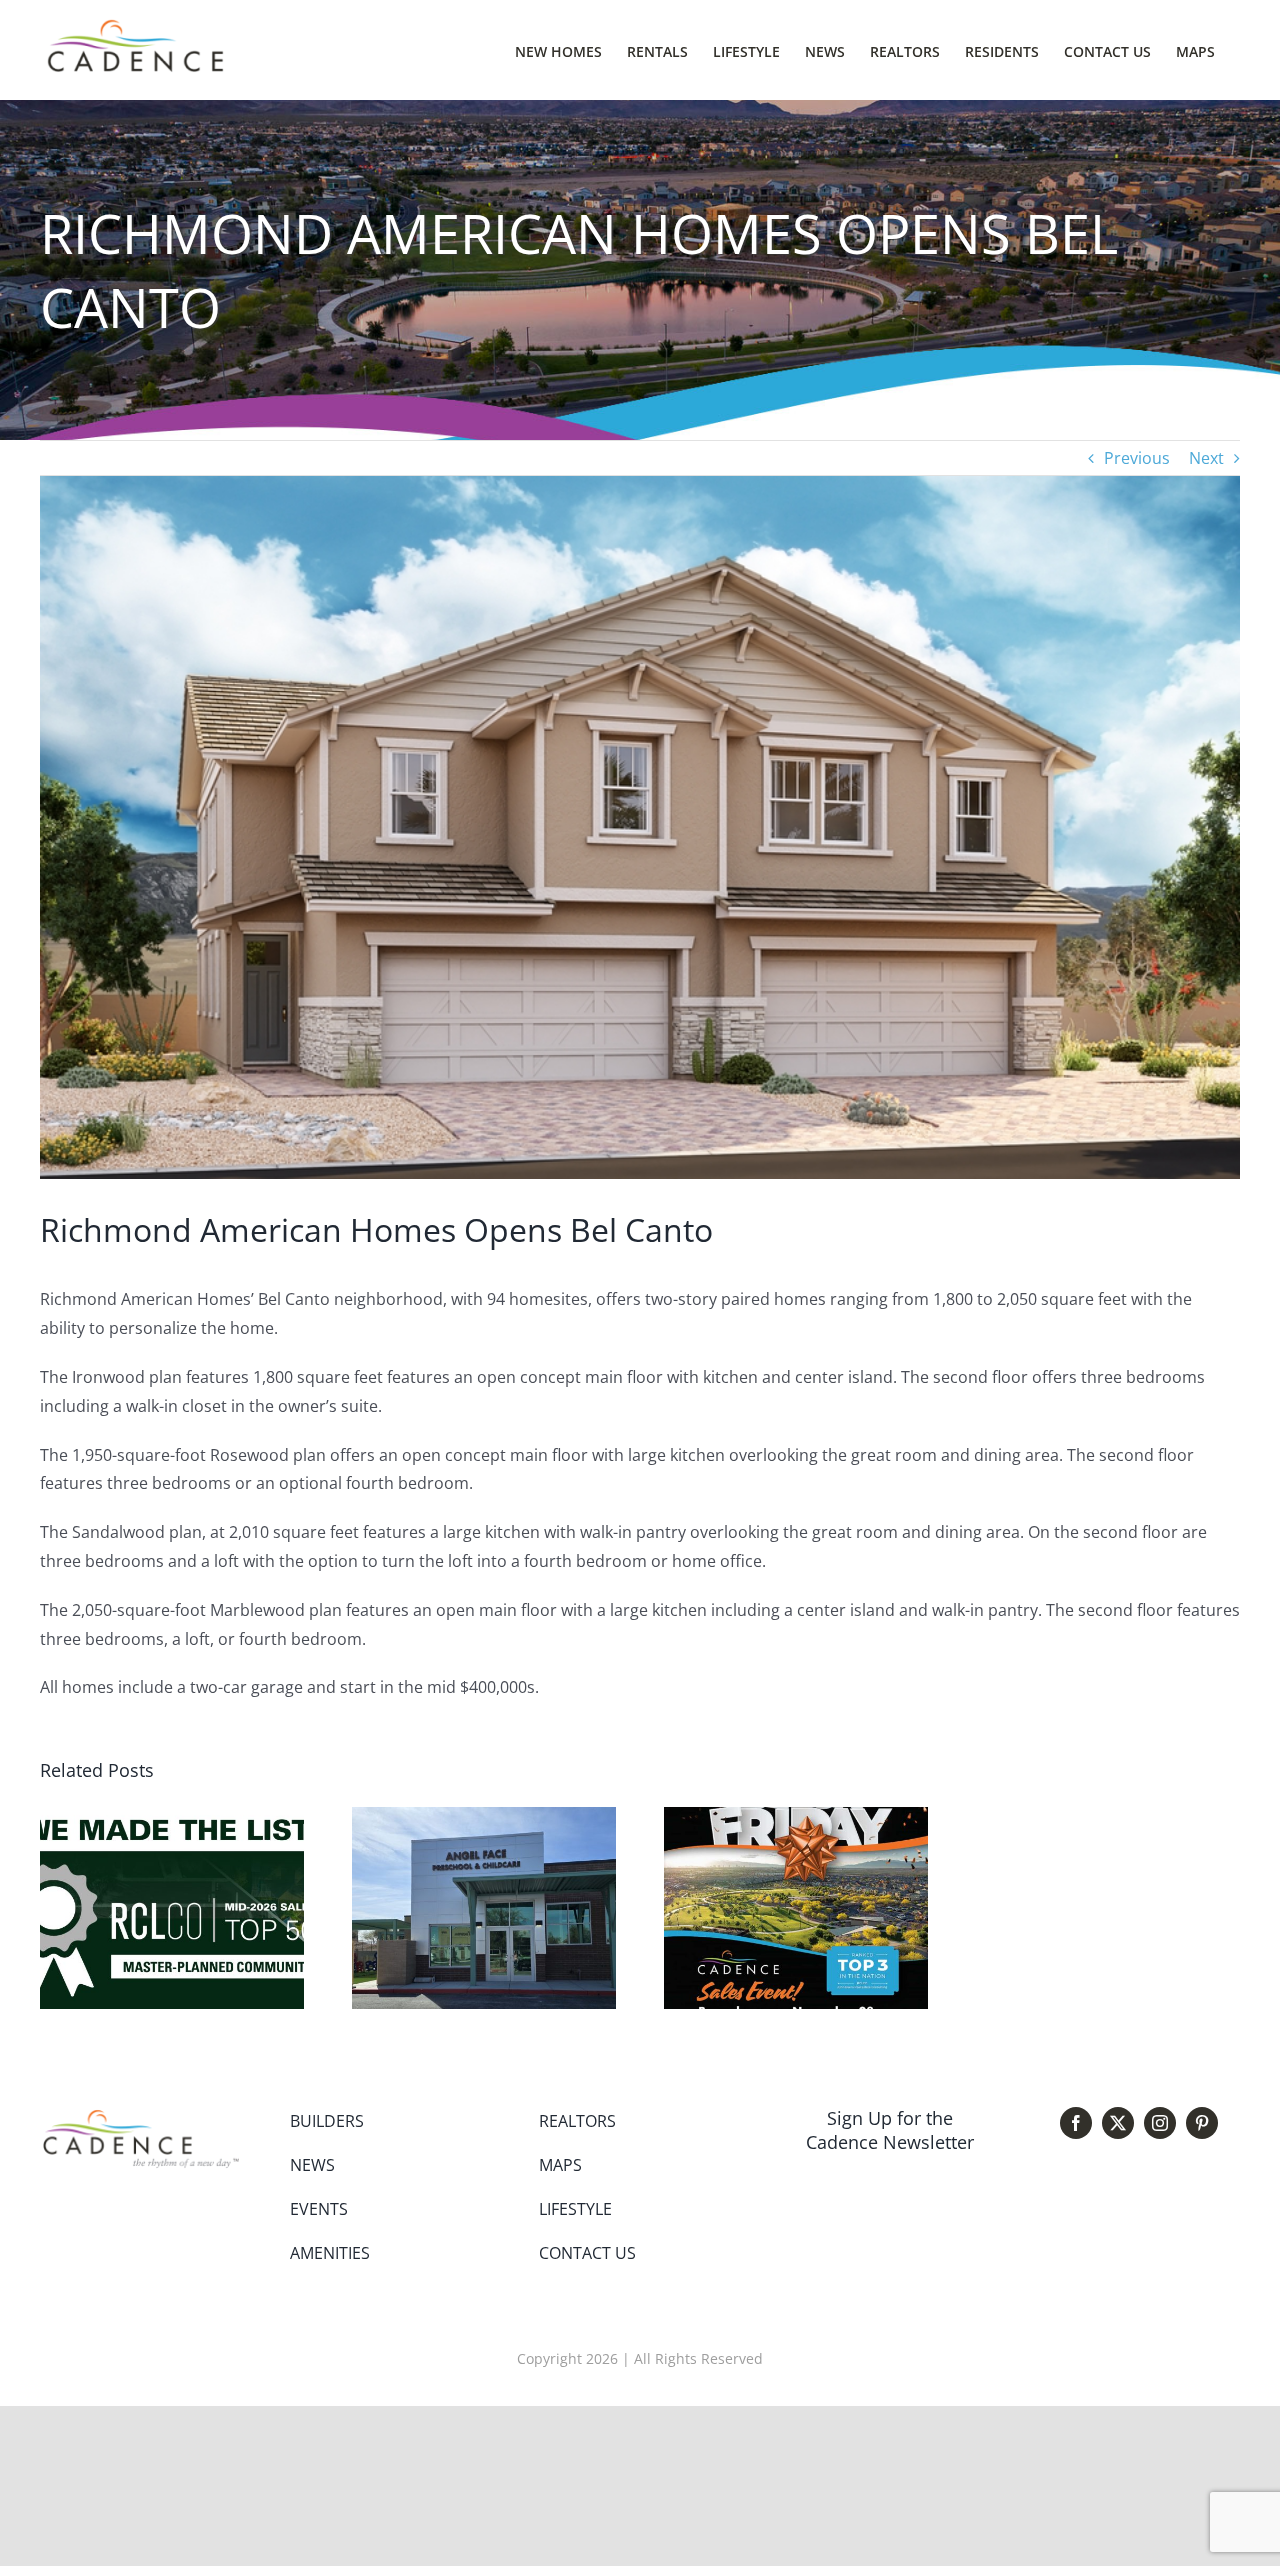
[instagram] (1160, 2123)
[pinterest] (1202, 2123)
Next (1206, 458)
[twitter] (1118, 2123)
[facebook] (1076, 2123)
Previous (1137, 458)
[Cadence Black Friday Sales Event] (796, 1818)
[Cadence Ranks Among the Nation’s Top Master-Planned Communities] (172, 1818)
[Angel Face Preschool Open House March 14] (484, 1818)
